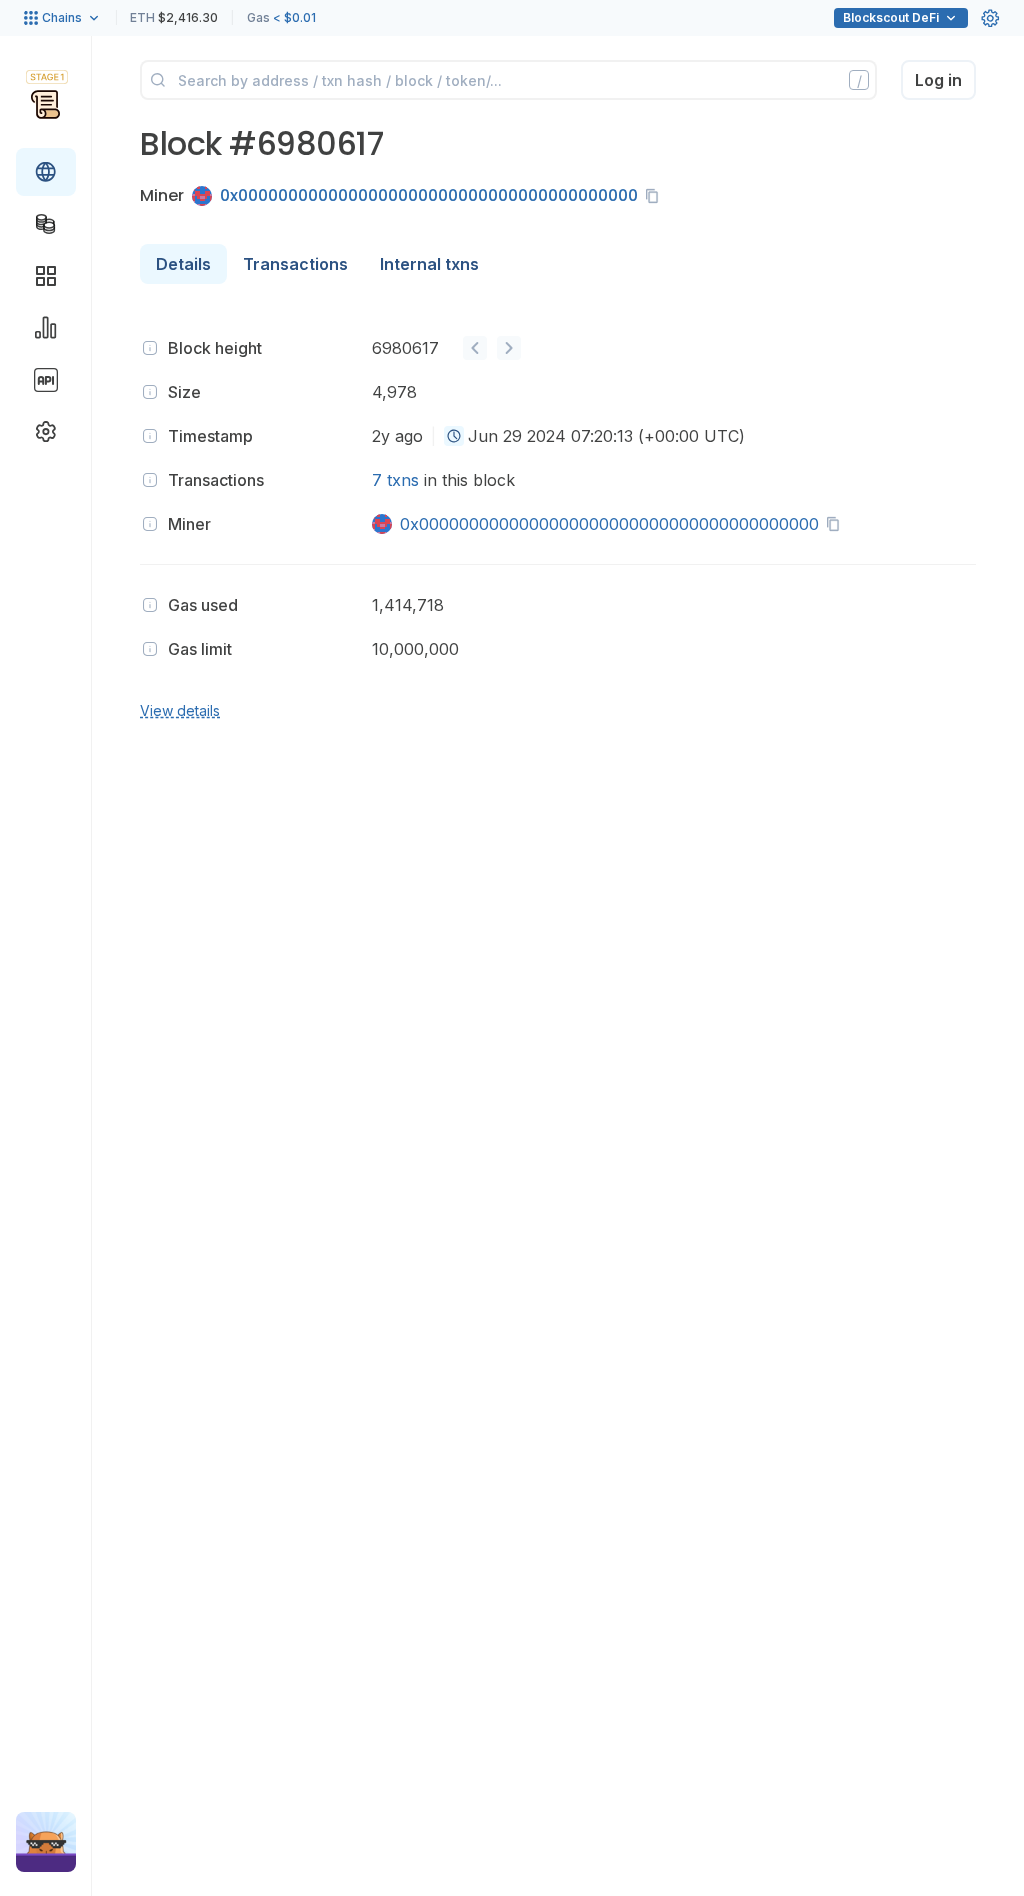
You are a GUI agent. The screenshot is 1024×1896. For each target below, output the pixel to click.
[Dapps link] (46, 276)
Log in (938, 80)
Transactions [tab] (295, 264)
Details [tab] (183, 264)
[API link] (46, 380)
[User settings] (990, 18)
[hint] (150, 348)
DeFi (891, 17)
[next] (509, 348)
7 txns (395, 480)
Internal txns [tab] (429, 264)
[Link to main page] (45, 104)
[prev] (475, 348)
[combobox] (454, 436)
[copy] (656, 196)
